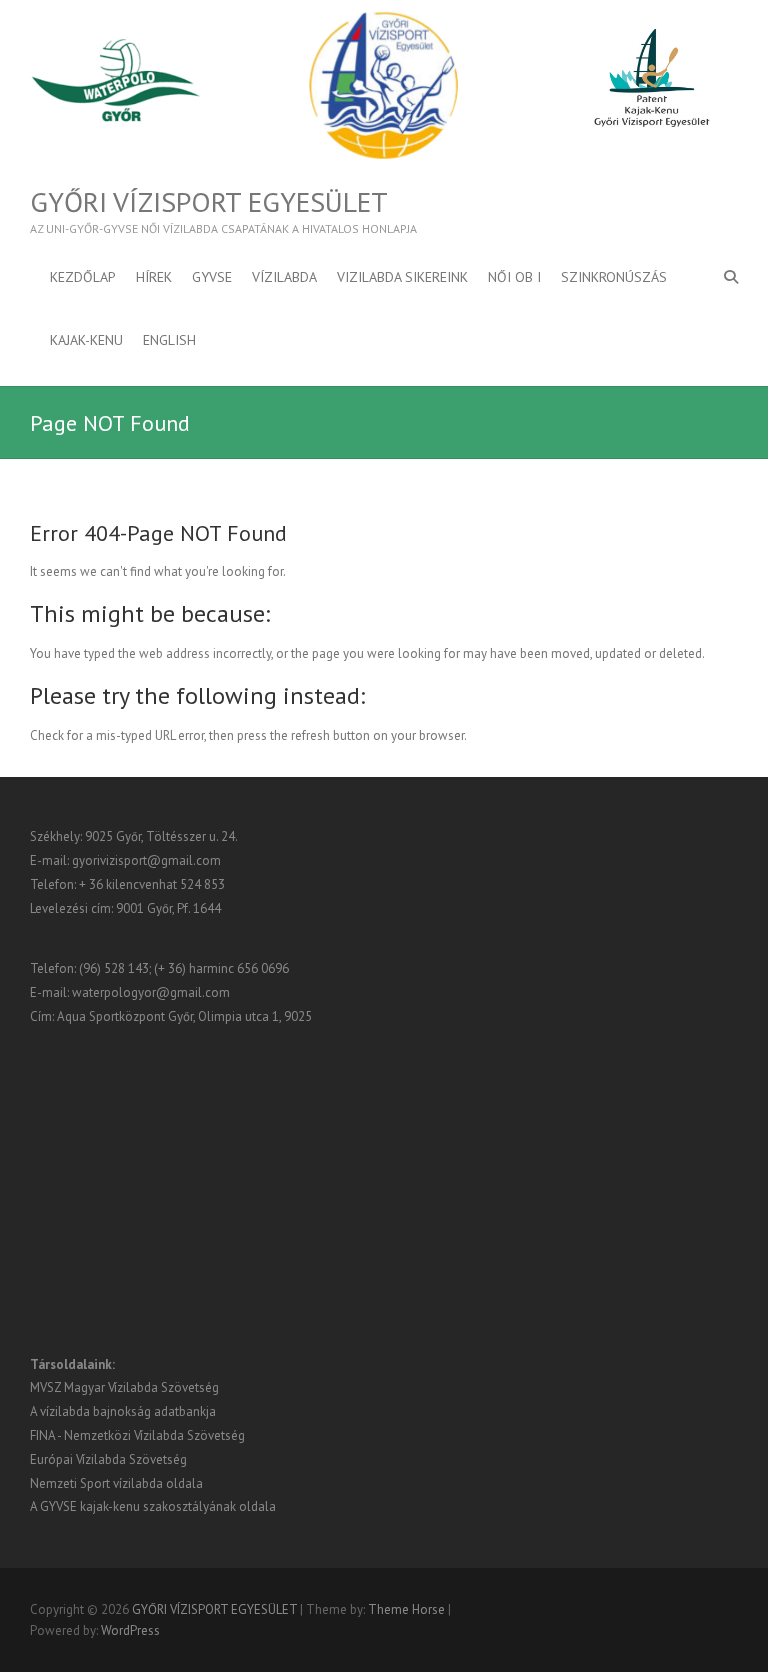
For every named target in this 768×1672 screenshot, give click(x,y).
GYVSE (212, 277)
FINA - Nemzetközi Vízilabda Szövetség (137, 1435)
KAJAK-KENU (86, 340)
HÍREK (154, 277)
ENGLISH (169, 340)
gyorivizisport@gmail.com (146, 860)
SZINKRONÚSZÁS (614, 277)
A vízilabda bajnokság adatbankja (123, 1411)
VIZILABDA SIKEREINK (402, 277)
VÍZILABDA (284, 277)
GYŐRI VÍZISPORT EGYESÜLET (209, 202)
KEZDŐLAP (83, 277)
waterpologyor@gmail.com (151, 992)
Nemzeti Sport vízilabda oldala (116, 1483)
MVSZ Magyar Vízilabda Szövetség (124, 1387)
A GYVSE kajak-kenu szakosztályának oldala (153, 1506)
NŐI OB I (514, 277)
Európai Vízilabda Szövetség (108, 1459)
